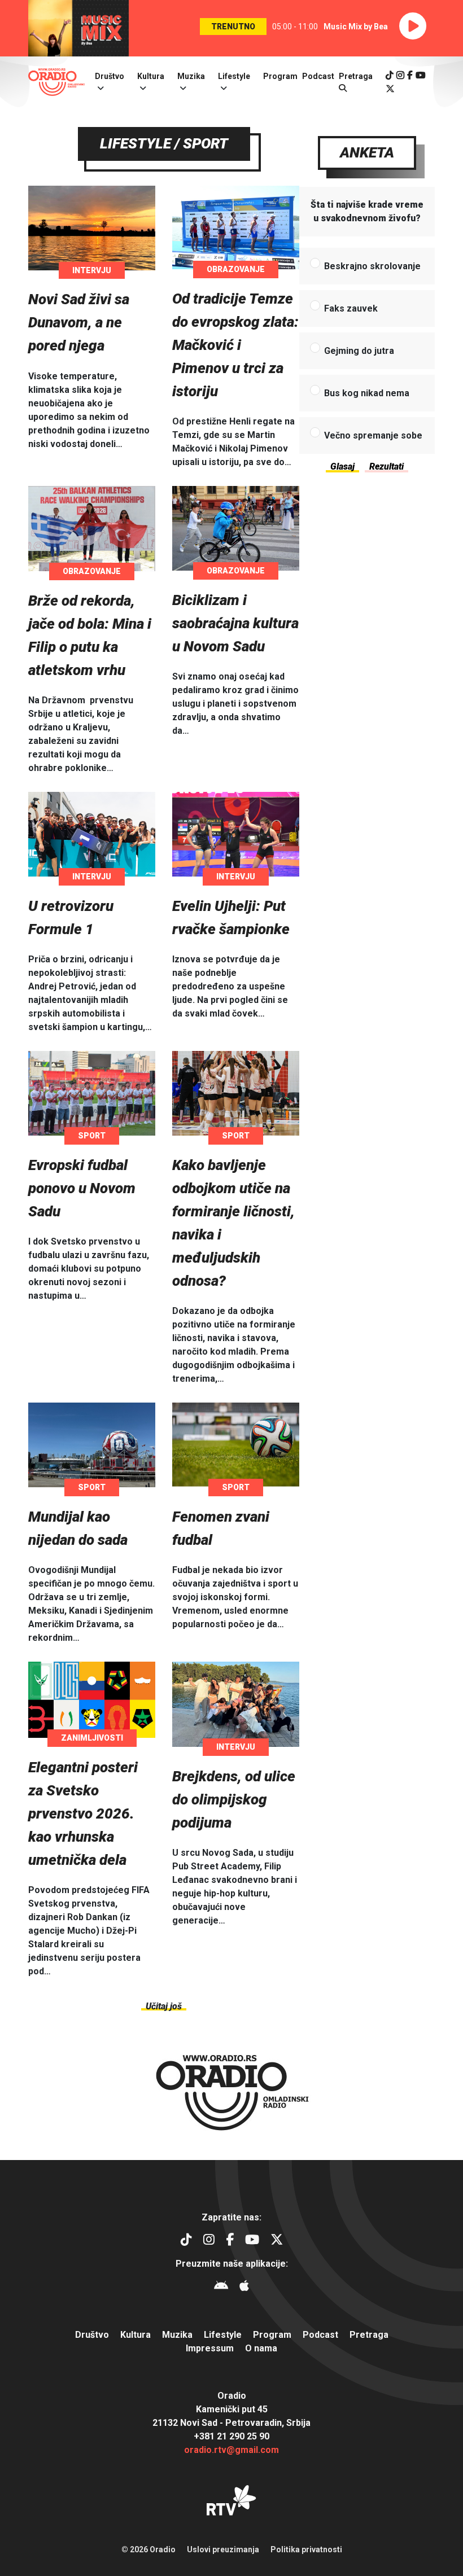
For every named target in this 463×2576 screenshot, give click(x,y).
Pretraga (369, 2335)
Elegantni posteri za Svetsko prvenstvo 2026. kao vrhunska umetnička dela (83, 1813)
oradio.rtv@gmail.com (231, 2450)
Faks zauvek (351, 308)
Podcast (318, 76)
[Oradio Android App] (221, 2287)
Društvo (110, 76)
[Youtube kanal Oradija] (421, 75)
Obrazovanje (236, 269)
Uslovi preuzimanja (223, 2549)
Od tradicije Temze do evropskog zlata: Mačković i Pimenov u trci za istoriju (235, 345)
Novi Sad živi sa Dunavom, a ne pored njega (79, 322)
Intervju (92, 270)
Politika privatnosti (306, 2549)
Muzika (191, 76)
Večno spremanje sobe (373, 435)
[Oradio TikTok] (390, 75)
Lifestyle (234, 76)
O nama (261, 2348)
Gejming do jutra (359, 351)
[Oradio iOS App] (244, 2287)
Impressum (210, 2348)
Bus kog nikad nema (367, 393)
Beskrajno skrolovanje (372, 266)
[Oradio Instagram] (400, 75)
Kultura (151, 76)
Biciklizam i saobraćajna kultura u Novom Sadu (235, 623)
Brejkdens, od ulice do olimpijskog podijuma (234, 1799)
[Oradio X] (390, 89)
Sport (92, 1136)
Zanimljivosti (92, 1738)
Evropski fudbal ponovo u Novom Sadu (82, 1188)
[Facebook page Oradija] (410, 75)
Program (280, 76)
